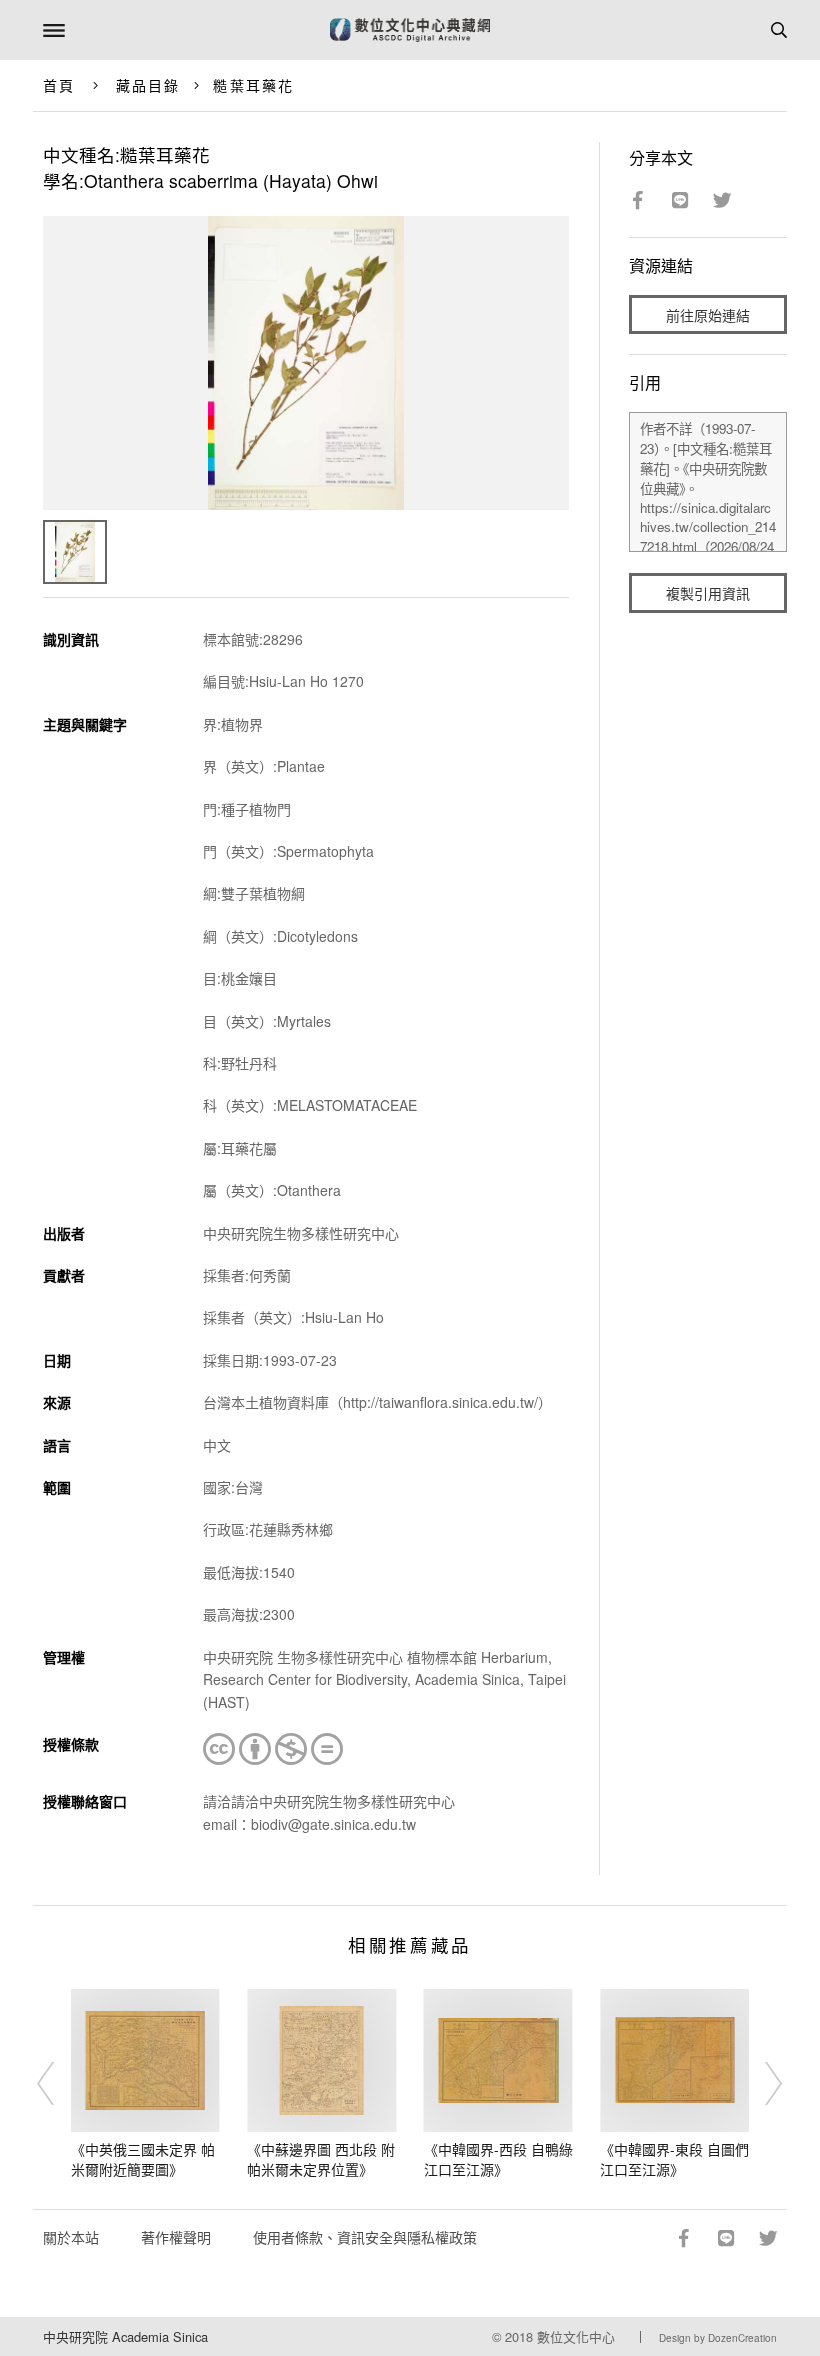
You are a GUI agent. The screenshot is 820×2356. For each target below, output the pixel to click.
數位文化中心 (576, 2336)
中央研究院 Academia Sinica (125, 2336)
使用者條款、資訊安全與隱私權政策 (365, 2237)
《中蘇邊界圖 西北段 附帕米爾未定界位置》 (321, 2159)
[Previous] (59, 2084)
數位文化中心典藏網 (410, 30)
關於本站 (71, 2237)
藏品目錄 (148, 85)
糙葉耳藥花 (253, 85)
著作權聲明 (176, 2237)
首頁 (59, 85)
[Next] (761, 2084)
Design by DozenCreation (718, 2338)
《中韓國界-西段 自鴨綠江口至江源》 (498, 2159)
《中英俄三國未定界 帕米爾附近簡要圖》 (143, 2159)
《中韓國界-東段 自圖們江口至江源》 (674, 2159)
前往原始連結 (708, 315)
